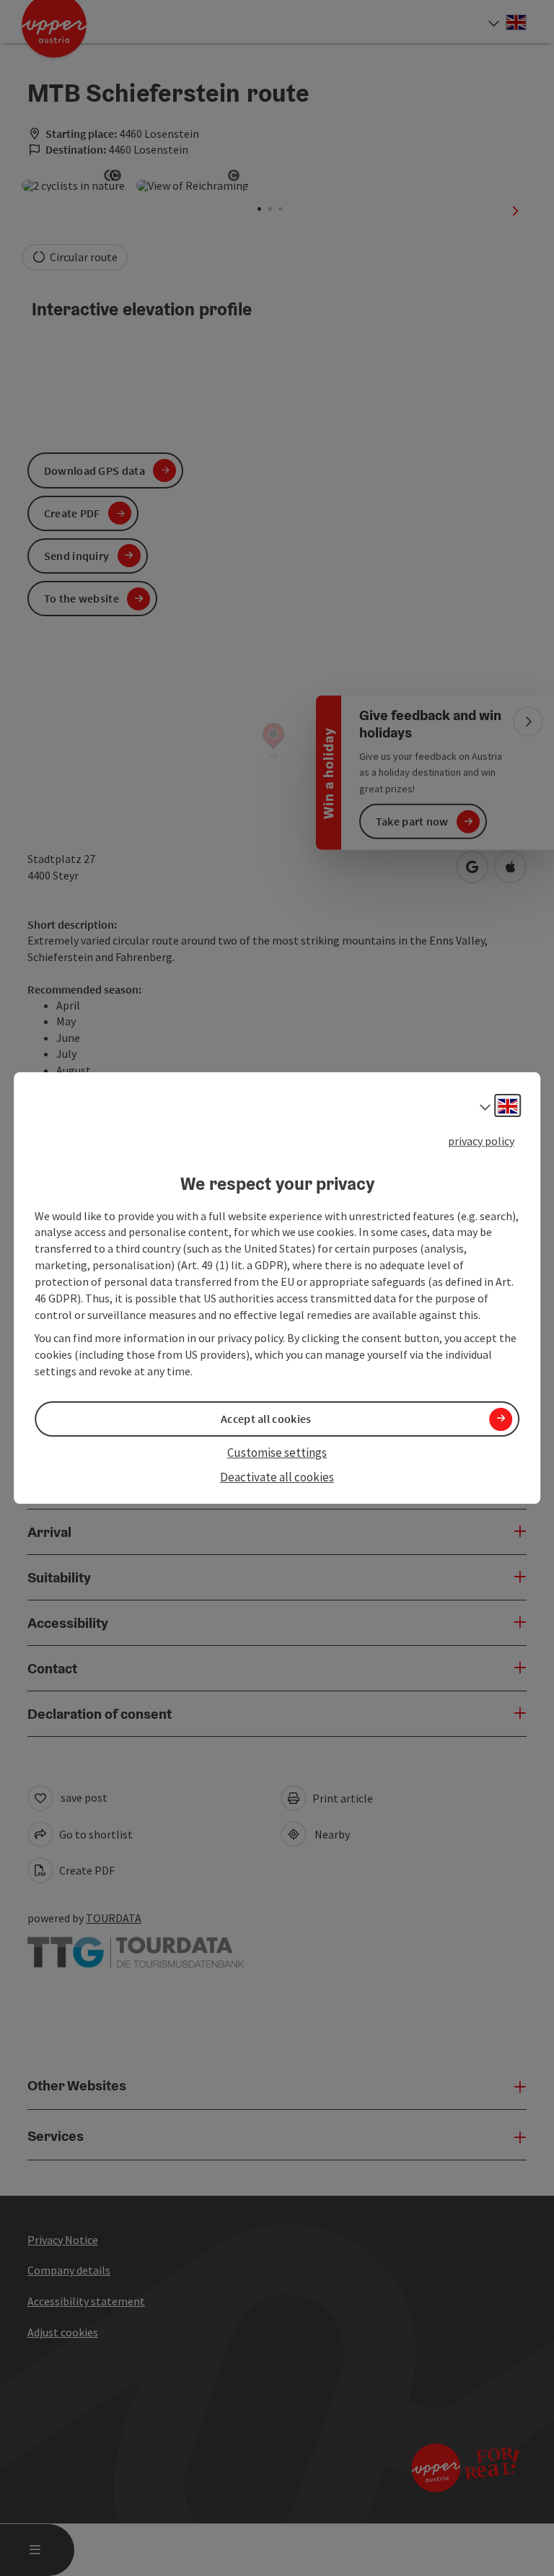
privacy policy (481, 1141)
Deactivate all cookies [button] (277, 1478)
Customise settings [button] (277, 1453)
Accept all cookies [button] (266, 1419)
